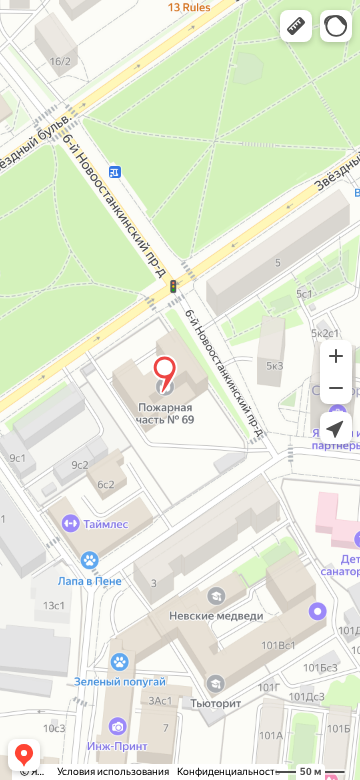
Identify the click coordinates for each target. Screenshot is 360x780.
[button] (296, 26)
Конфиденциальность (228, 771)
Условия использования (113, 771)
